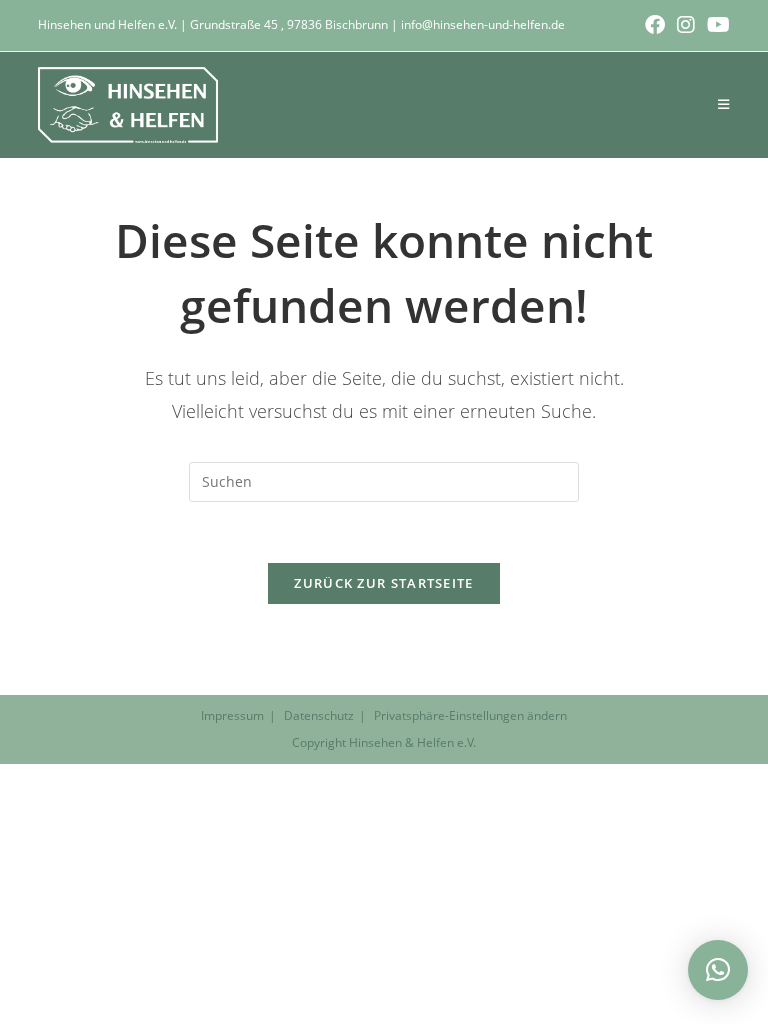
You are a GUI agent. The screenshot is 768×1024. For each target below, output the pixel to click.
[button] (718, 970)
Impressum (232, 715)
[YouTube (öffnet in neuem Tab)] (715, 25)
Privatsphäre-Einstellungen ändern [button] (470, 715)
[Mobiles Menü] (724, 104)
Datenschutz (319, 715)
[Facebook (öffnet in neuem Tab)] (655, 25)
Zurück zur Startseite (383, 583)
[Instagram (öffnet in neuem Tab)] (686, 25)
